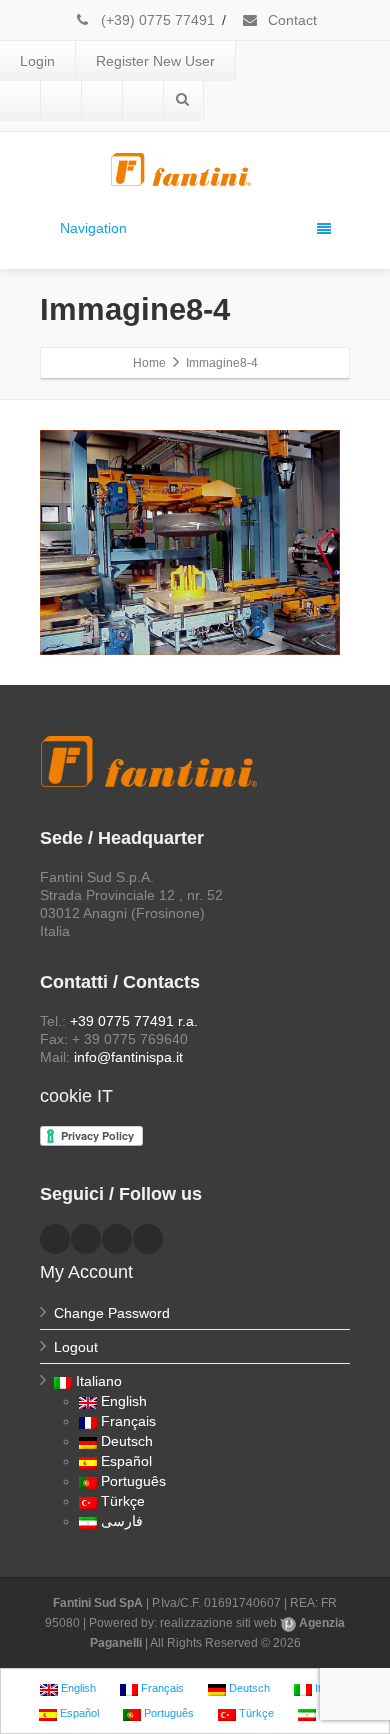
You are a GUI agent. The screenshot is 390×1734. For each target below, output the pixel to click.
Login (37, 61)
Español (126, 1461)
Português (133, 1481)
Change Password (112, 1313)
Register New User (155, 61)
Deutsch (127, 1441)
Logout (76, 1347)
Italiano (99, 1381)
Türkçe (123, 1501)
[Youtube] (102, 101)
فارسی (122, 1521)
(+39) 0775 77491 (156, 20)
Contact (290, 20)
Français (128, 1421)
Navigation (93, 228)
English (124, 1401)
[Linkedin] (61, 101)
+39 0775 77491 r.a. (134, 1021)
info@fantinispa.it (128, 1057)
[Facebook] (20, 101)
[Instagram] (143, 101)
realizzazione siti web (218, 1623)
